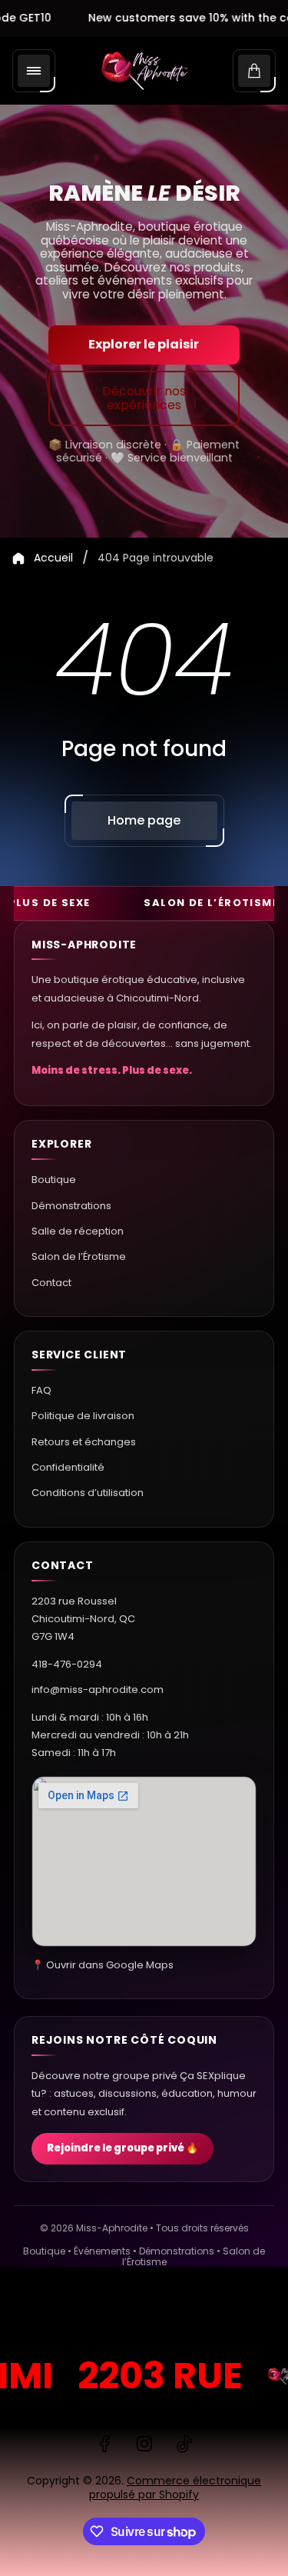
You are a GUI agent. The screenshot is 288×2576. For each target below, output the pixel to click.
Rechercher (50, 2314)
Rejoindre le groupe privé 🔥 (122, 2148)
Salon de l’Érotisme (79, 1256)
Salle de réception (78, 1231)
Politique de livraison (83, 1416)
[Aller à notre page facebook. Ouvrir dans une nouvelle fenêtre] (104, 2444)
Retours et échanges (84, 1442)
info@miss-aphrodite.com (98, 1690)
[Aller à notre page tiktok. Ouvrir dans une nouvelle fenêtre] (184, 2444)
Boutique (54, 1180)
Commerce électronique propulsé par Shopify (175, 2488)
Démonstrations (71, 1206)
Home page (144, 820)
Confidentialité (68, 1467)
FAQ (41, 1390)
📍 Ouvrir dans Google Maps (103, 1965)
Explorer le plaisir (144, 344)
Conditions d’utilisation (88, 1493)
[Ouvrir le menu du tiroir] (34, 71)
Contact (51, 1283)
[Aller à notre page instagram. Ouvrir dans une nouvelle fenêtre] (144, 2444)
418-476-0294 (67, 1664)
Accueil (53, 558)
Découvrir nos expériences (144, 398)
